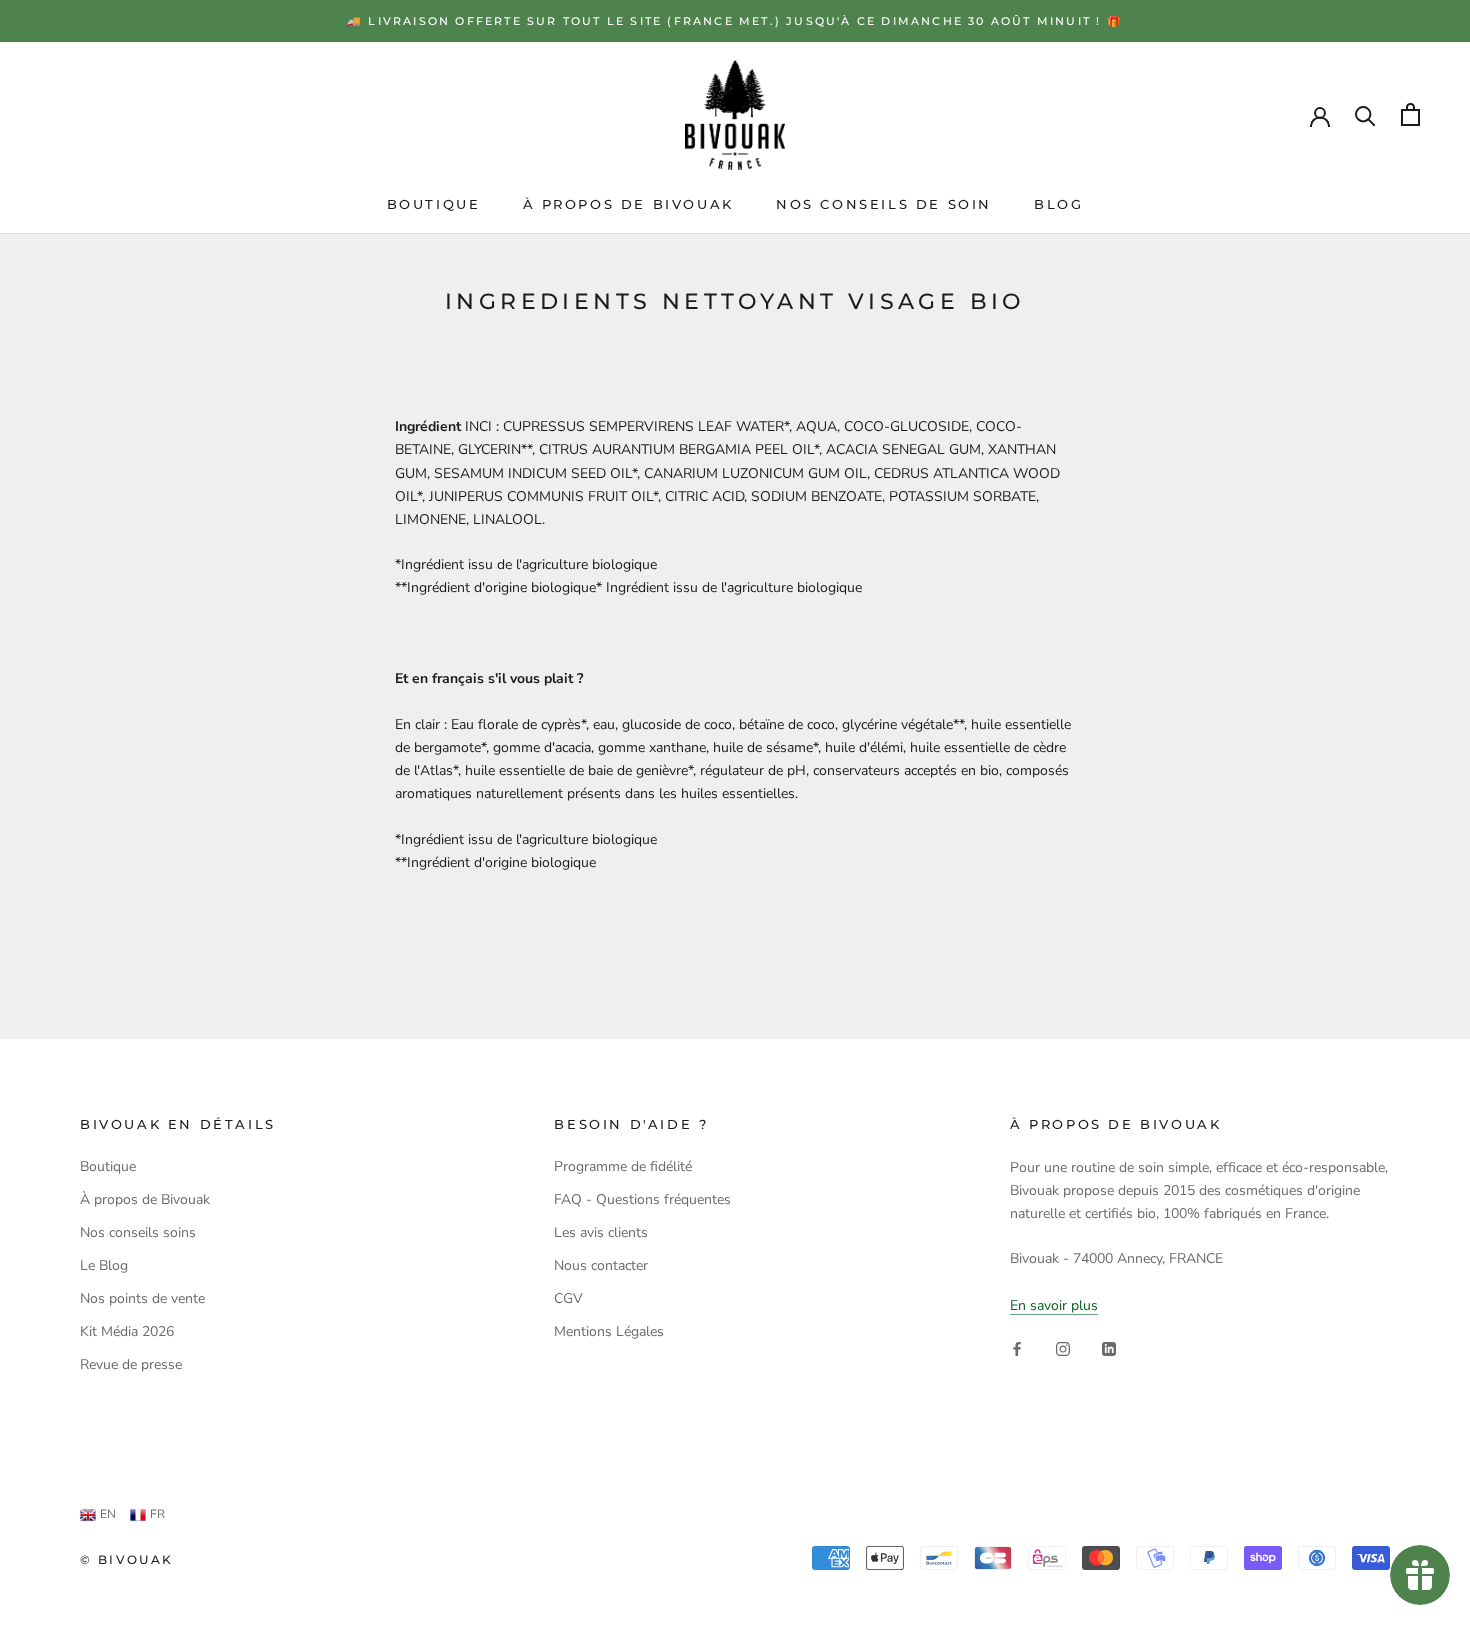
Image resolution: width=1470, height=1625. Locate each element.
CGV (568, 1298)
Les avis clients (601, 1232)
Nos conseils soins (138, 1232)
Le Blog (104, 1265)
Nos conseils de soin (884, 204)
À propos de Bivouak (628, 204)
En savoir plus (1054, 1305)
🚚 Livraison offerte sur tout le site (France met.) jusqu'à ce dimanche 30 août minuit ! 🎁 (735, 21)
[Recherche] (1365, 114)
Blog (1058, 204)
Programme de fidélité (623, 1166)
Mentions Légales (609, 1331)
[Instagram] (1063, 1348)
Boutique (434, 204)
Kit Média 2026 (127, 1331)
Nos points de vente (142, 1298)
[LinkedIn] (1109, 1348)
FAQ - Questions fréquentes (642, 1199)
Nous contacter (601, 1265)
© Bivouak (127, 1559)
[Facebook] (1017, 1348)
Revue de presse (131, 1364)
